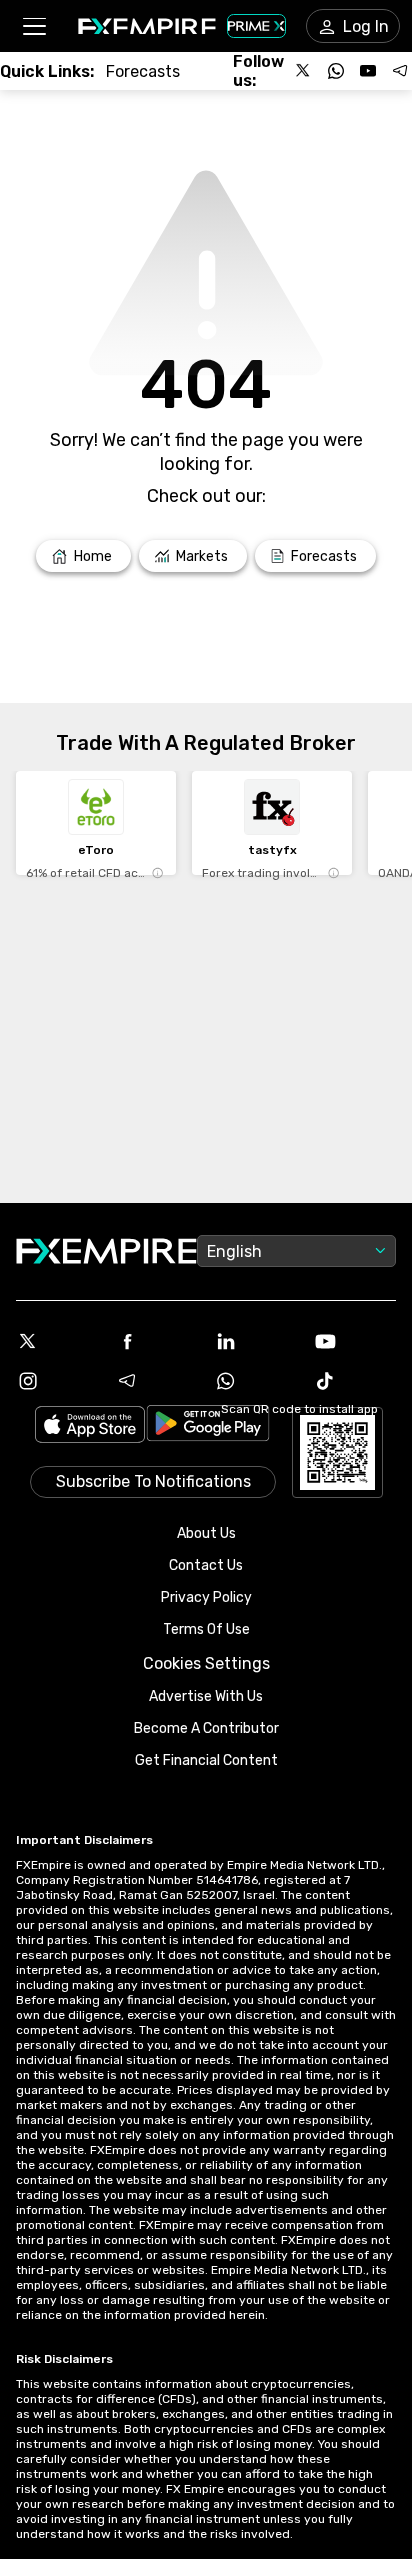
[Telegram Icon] (156, 1381)
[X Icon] (57, 1341)
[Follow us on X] (304, 71)
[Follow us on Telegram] (400, 71)
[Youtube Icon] (354, 1341)
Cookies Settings (206, 1663)
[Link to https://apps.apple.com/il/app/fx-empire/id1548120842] (90, 1426)
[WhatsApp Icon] (255, 1381)
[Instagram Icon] (57, 1381)
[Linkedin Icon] (255, 1341)
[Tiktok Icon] (354, 1381)
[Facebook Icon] (156, 1341)
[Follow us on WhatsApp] (336, 71)
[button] (33, 26)
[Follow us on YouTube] (368, 71)
